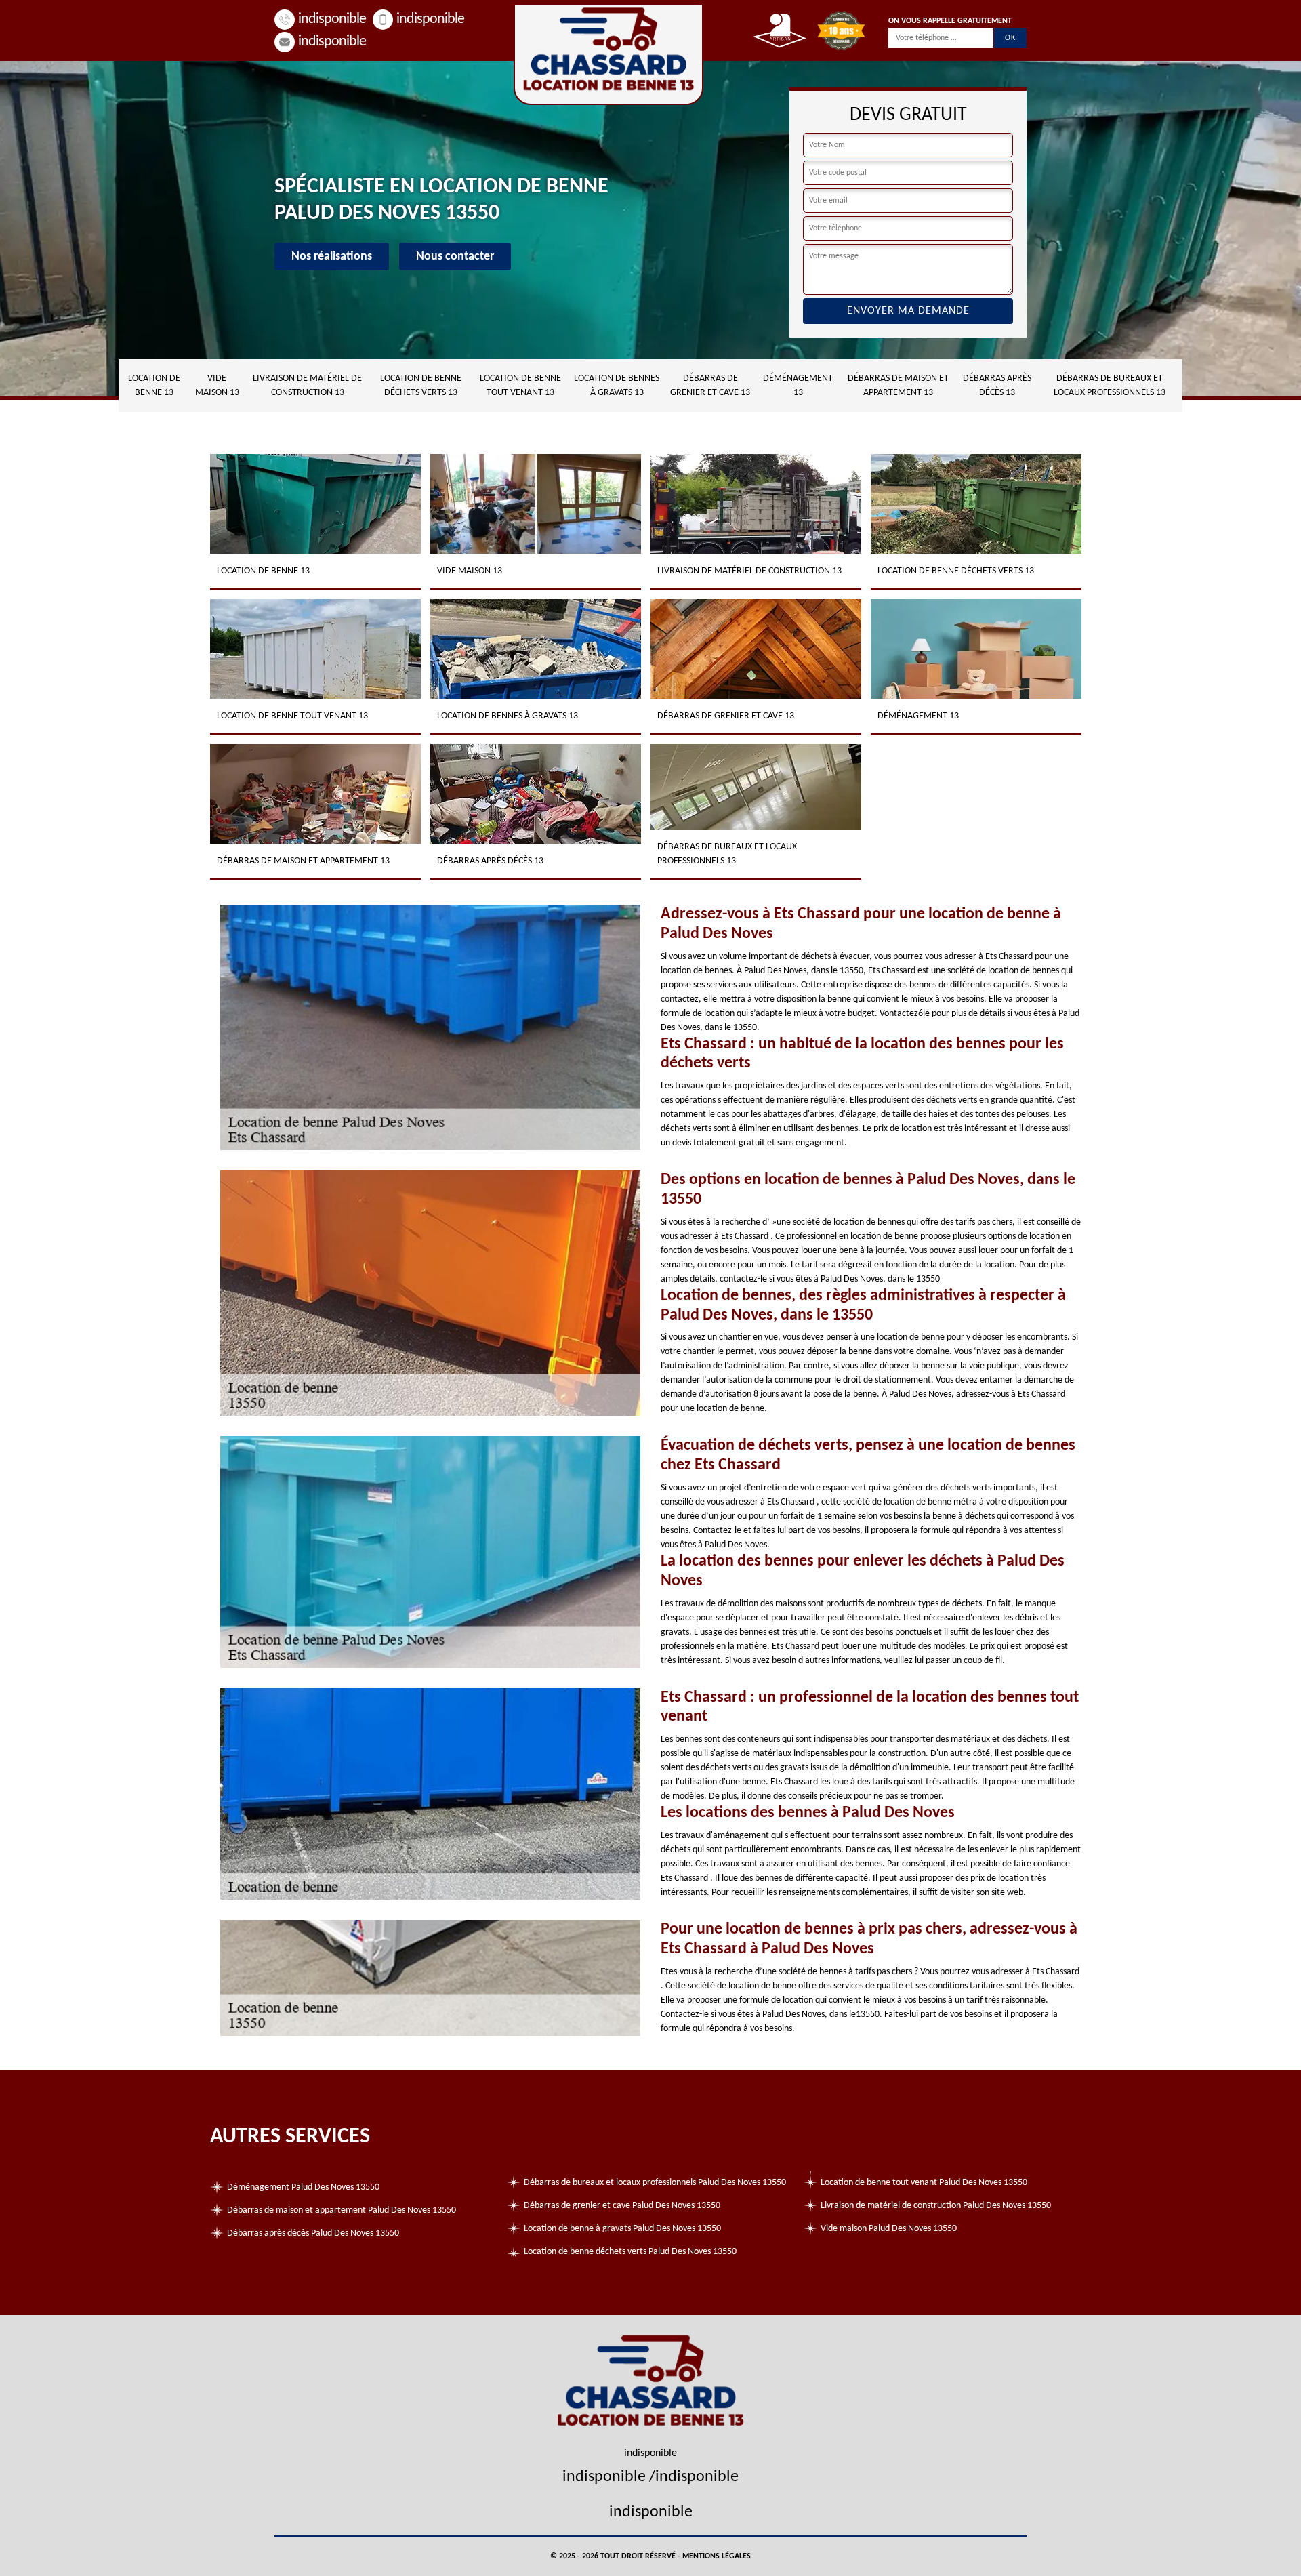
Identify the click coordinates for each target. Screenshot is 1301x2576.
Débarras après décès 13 (997, 386)
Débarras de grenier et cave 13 (710, 386)
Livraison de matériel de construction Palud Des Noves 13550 (936, 2206)
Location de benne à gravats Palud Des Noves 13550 (622, 2229)
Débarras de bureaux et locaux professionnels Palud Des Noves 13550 (655, 2183)
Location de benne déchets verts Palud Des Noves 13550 (630, 2252)
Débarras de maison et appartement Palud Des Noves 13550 (342, 2210)
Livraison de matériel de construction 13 (307, 386)
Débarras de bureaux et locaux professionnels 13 (1110, 386)
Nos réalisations (332, 257)
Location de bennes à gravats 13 (617, 386)
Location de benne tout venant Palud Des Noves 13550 (924, 2183)
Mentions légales (717, 2556)
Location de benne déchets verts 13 (421, 386)
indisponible (332, 19)
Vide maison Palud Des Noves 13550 (889, 2229)
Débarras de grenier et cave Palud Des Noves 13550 (622, 2206)
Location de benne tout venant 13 (520, 386)
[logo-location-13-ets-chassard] (608, 54)
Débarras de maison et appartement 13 (898, 386)
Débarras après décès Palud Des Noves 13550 (313, 2233)
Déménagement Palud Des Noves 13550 (303, 2187)
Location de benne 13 (154, 386)
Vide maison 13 (217, 386)
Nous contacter (455, 257)
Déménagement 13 (798, 386)
